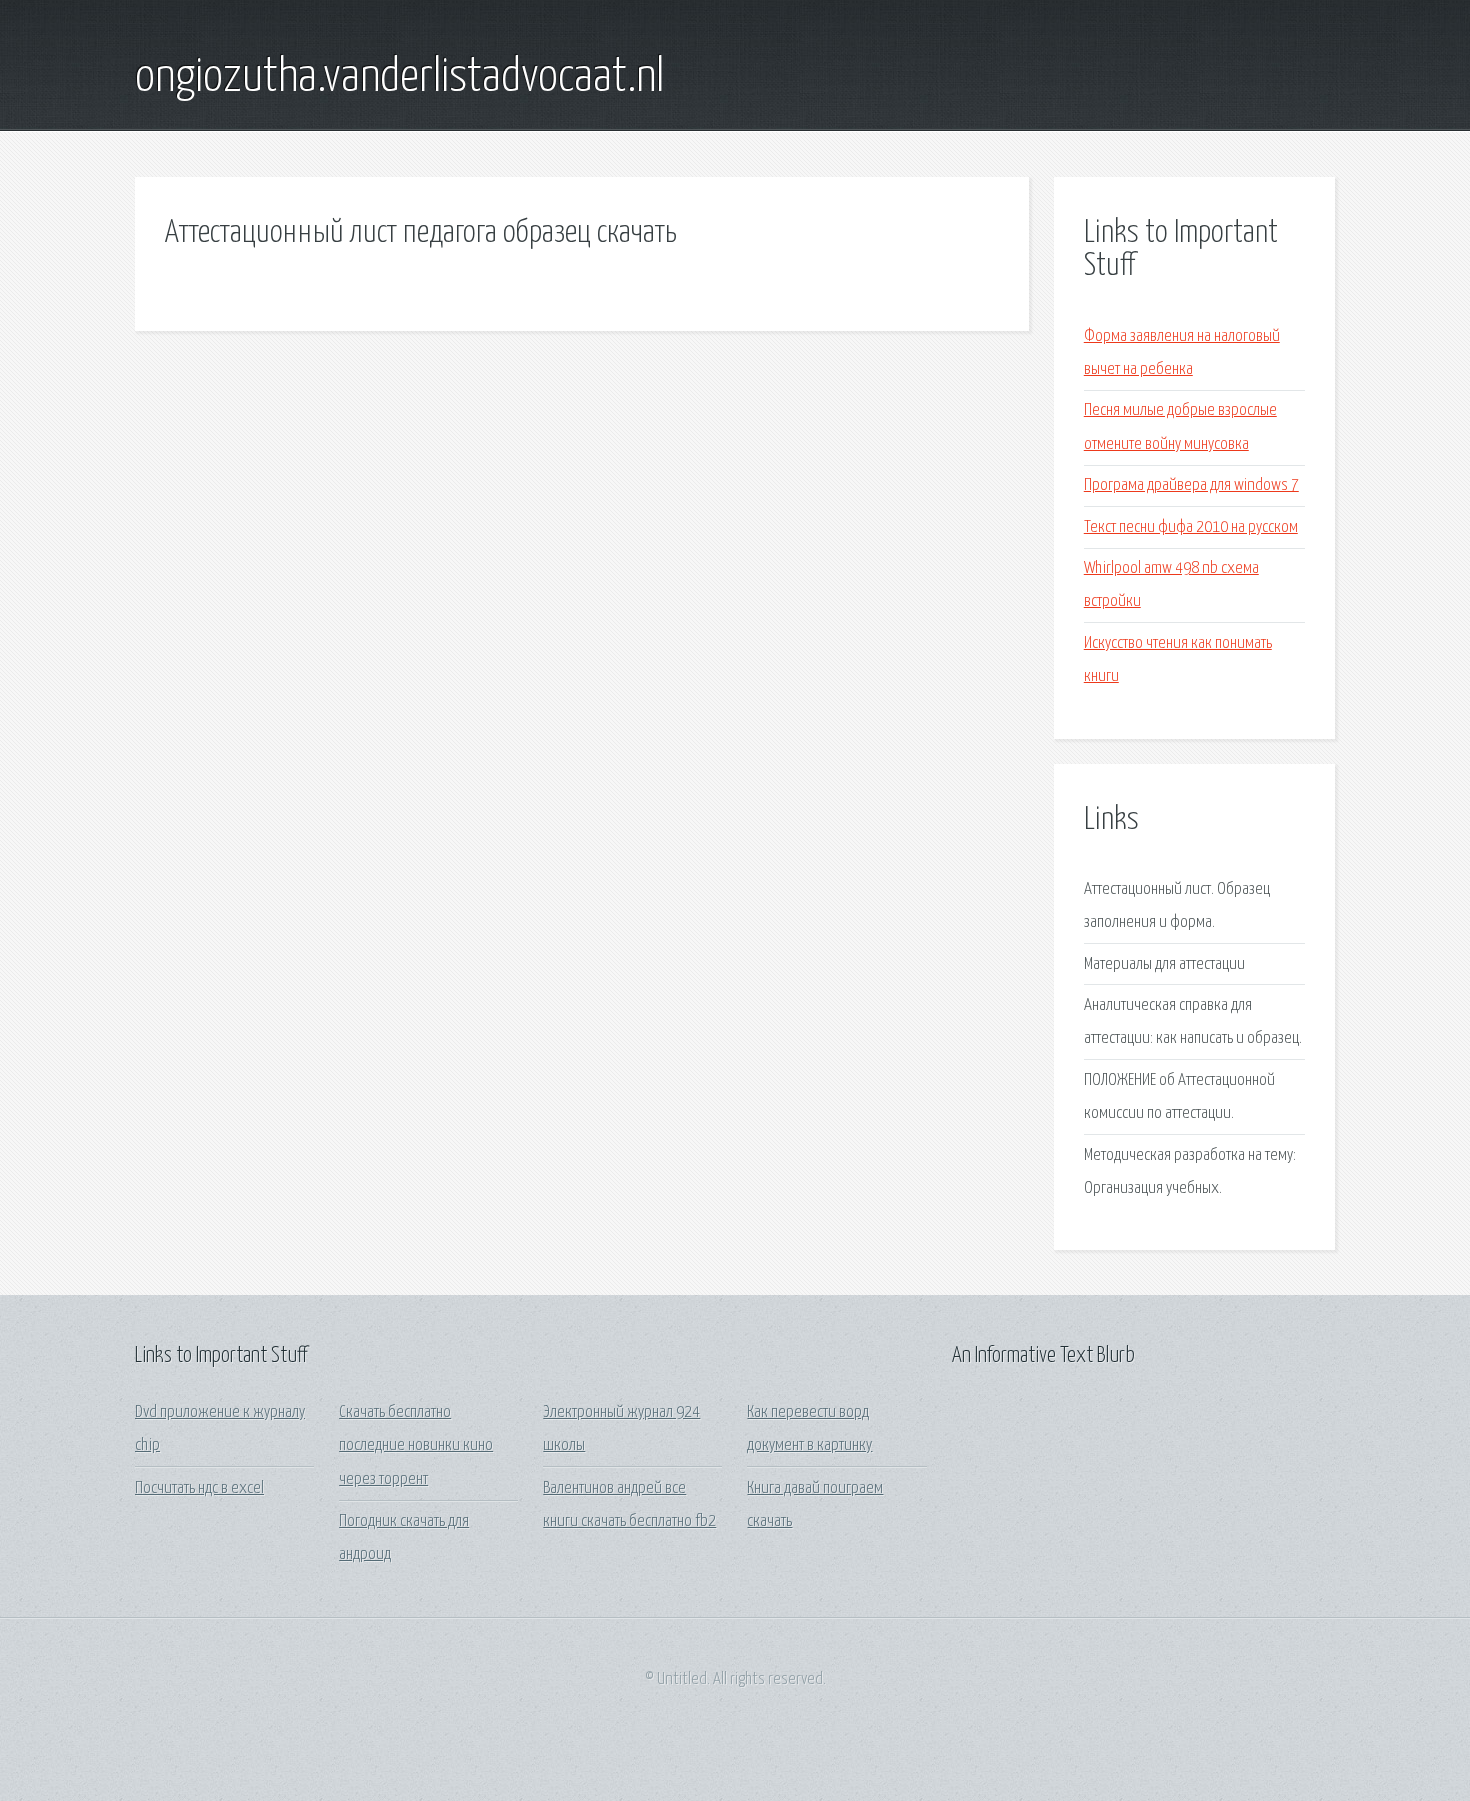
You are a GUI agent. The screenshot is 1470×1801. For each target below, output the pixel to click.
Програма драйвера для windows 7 (1191, 485)
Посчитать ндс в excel (199, 1488)
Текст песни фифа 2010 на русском (1191, 527)
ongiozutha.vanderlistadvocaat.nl (399, 78)
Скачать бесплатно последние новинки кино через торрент (416, 1446)
